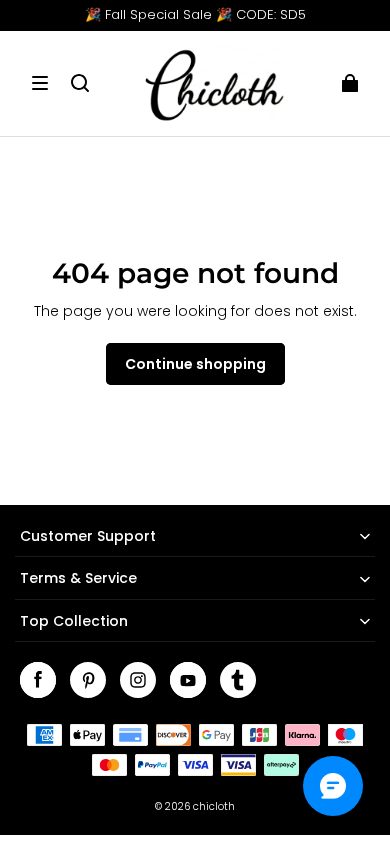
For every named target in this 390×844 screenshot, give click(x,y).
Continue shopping (195, 364)
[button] (40, 83)
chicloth (214, 806)
